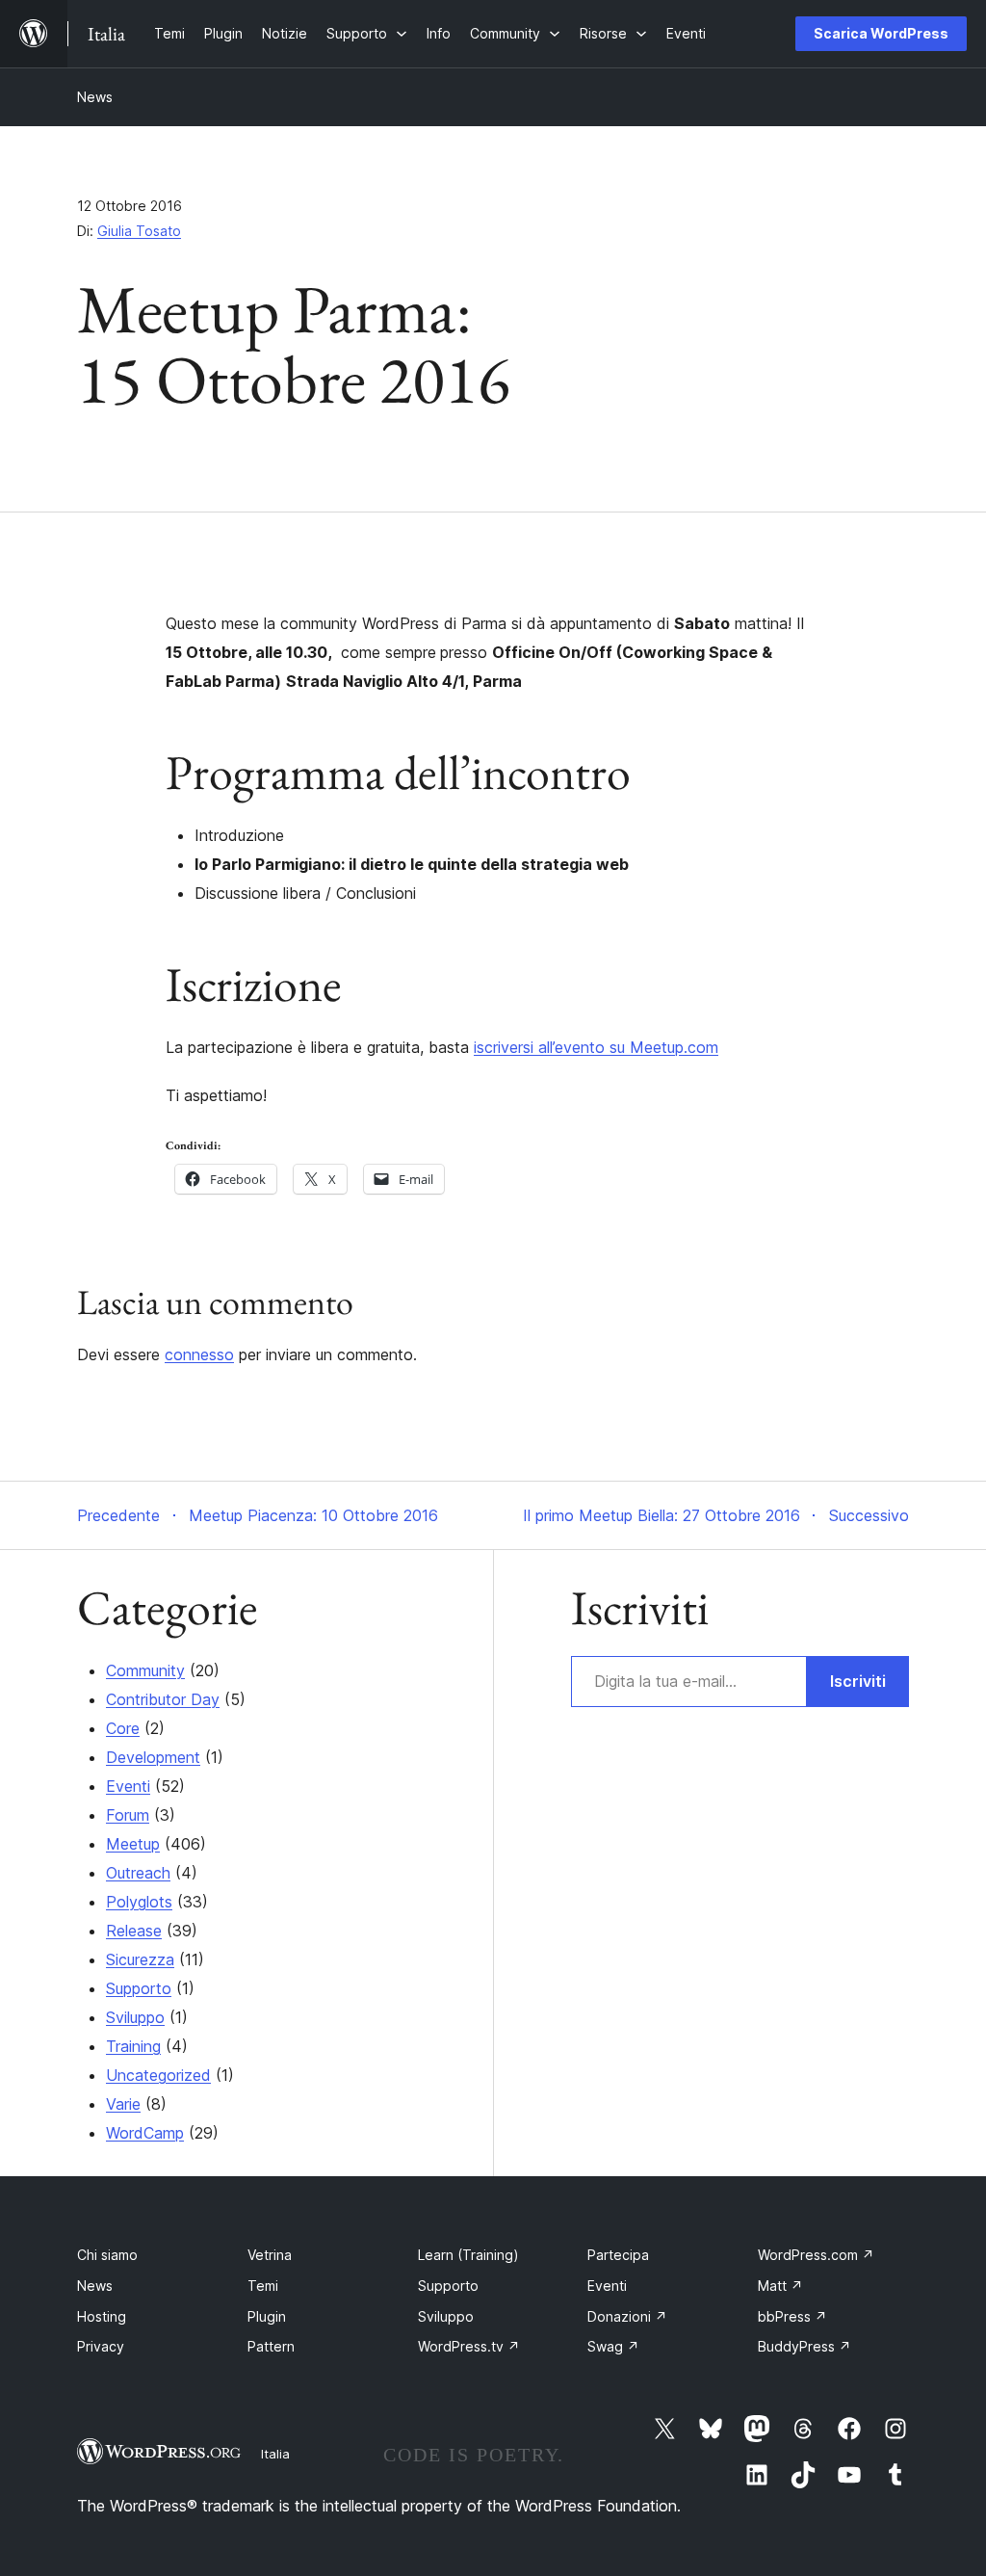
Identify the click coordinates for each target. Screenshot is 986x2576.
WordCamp (145, 2133)
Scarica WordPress (881, 33)
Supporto (139, 1988)
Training (133, 2046)
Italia (275, 2454)
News (95, 97)
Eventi (128, 1786)
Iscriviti (858, 1681)
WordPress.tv (469, 2346)
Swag (613, 2346)
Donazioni (627, 2316)
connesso (199, 1354)
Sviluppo (135, 2017)
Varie (123, 2104)
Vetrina (270, 2255)
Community (145, 1670)
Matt (780, 2286)
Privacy (101, 2346)
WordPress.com (816, 2255)
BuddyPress (804, 2346)
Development (153, 1757)
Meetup (133, 1844)
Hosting (102, 2316)
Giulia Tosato (139, 231)
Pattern (271, 2346)
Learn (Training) (468, 2255)
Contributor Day (163, 1699)
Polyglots (139, 1902)
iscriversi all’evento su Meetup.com (596, 1047)
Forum (128, 1815)
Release (134, 1931)
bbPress (792, 2316)
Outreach (138, 1873)
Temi (263, 2286)
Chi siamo (107, 2255)
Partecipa (618, 2255)
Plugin (267, 2316)
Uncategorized (158, 2075)
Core (123, 1728)
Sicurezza (140, 1959)
